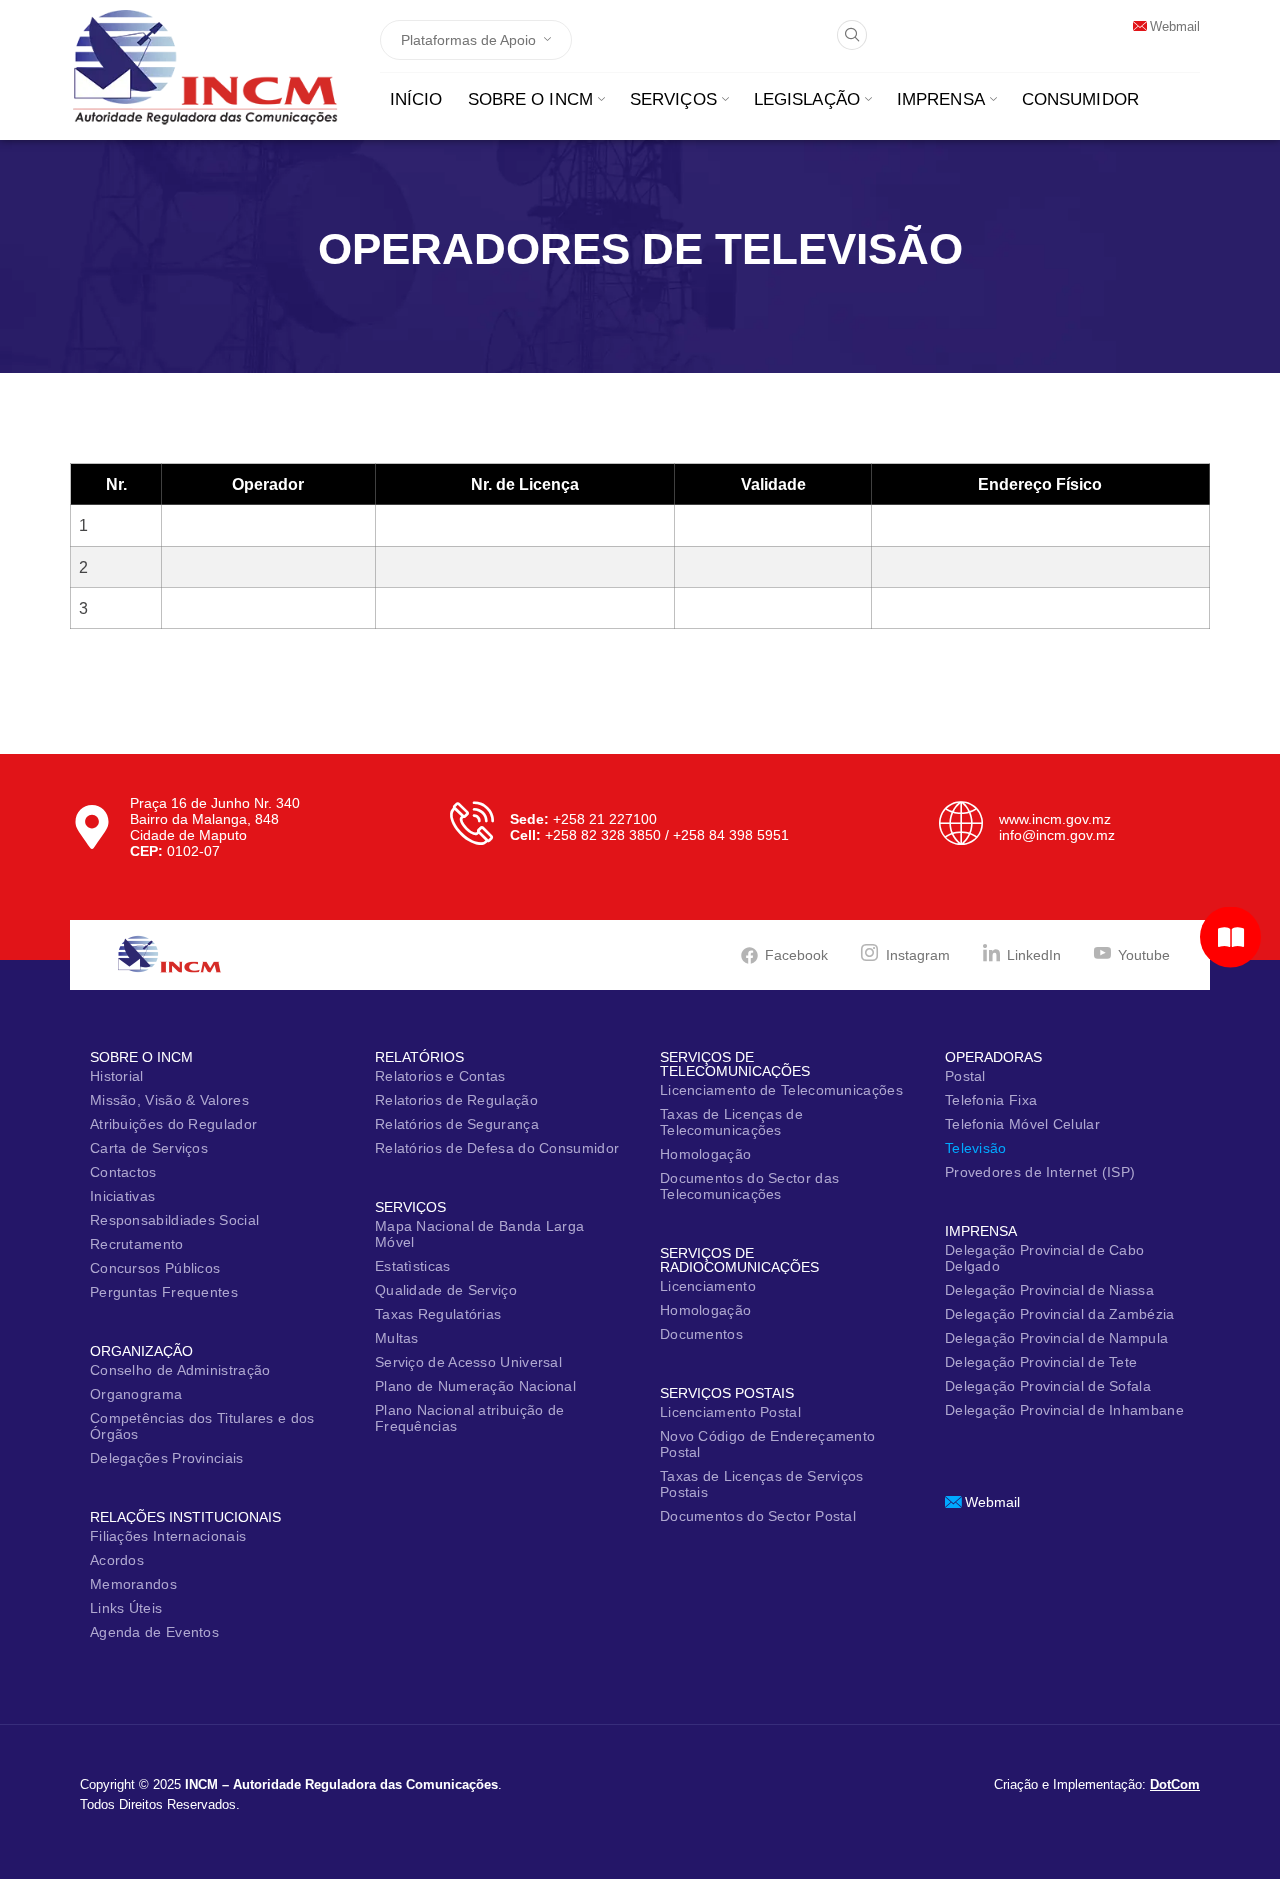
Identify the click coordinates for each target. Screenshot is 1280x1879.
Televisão (976, 1148)
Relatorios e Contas (440, 1076)
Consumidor (1080, 99)
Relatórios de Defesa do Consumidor (497, 1148)
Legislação (807, 99)
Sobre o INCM (530, 99)
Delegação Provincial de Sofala (1048, 1386)
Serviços (673, 99)
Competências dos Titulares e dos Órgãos (202, 1426)
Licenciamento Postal (730, 1412)
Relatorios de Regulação (456, 1100)
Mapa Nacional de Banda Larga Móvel (479, 1234)
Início (416, 99)
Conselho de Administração (180, 1370)
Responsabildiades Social (174, 1220)
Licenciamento (708, 1286)
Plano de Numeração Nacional (475, 1386)
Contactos (123, 1172)
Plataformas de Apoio (468, 40)
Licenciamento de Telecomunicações (781, 1090)
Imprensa (941, 99)
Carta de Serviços (149, 1148)
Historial (117, 1076)
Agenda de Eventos (154, 1632)
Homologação (705, 1154)
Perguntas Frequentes (164, 1292)
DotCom (1175, 1784)
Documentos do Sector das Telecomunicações (749, 1186)
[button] (852, 35)
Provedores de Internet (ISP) (1040, 1172)
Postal (965, 1076)
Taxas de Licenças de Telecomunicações (731, 1122)
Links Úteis (126, 1608)
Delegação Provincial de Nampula (1056, 1338)
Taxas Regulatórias (438, 1314)
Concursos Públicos (155, 1268)
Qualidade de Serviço (446, 1290)
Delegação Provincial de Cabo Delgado (1044, 1258)
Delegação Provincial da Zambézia (1060, 1314)
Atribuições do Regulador (173, 1124)
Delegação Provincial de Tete (1041, 1362)
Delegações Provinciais (167, 1458)
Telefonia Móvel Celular (1022, 1124)
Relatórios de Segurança (457, 1124)
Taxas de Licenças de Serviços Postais (762, 1484)
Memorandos (133, 1584)
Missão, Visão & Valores (169, 1100)
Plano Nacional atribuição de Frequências (469, 1418)
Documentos (701, 1334)
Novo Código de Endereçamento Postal (767, 1444)
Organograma (136, 1394)
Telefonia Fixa (991, 1100)
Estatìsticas (413, 1266)
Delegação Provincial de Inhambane (1064, 1410)
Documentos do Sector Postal (758, 1516)
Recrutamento (137, 1244)
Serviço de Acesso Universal (468, 1362)
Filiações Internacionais (168, 1536)
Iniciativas (122, 1196)
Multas (397, 1338)
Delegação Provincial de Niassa (1049, 1290)
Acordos (117, 1560)
